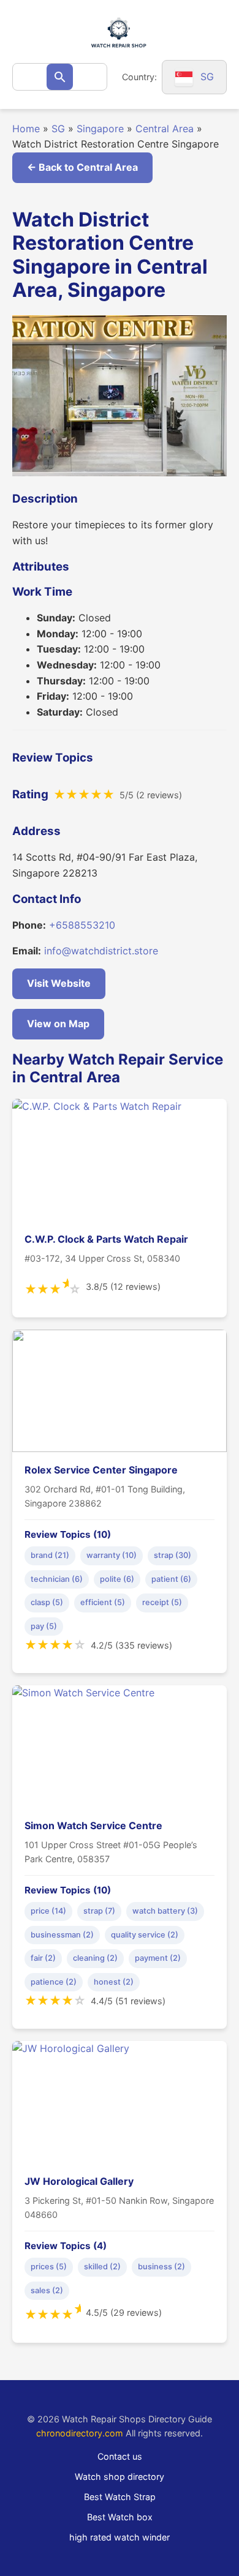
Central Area (165, 129)
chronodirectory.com (80, 2433)
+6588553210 (82, 925)
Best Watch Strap (120, 2497)
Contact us (120, 2456)
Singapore (100, 129)
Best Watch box (120, 2517)
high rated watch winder (120, 2537)
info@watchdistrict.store (101, 951)
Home (26, 129)
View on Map (58, 1024)
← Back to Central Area (82, 167)
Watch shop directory (120, 2477)
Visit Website (59, 983)
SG (58, 129)
